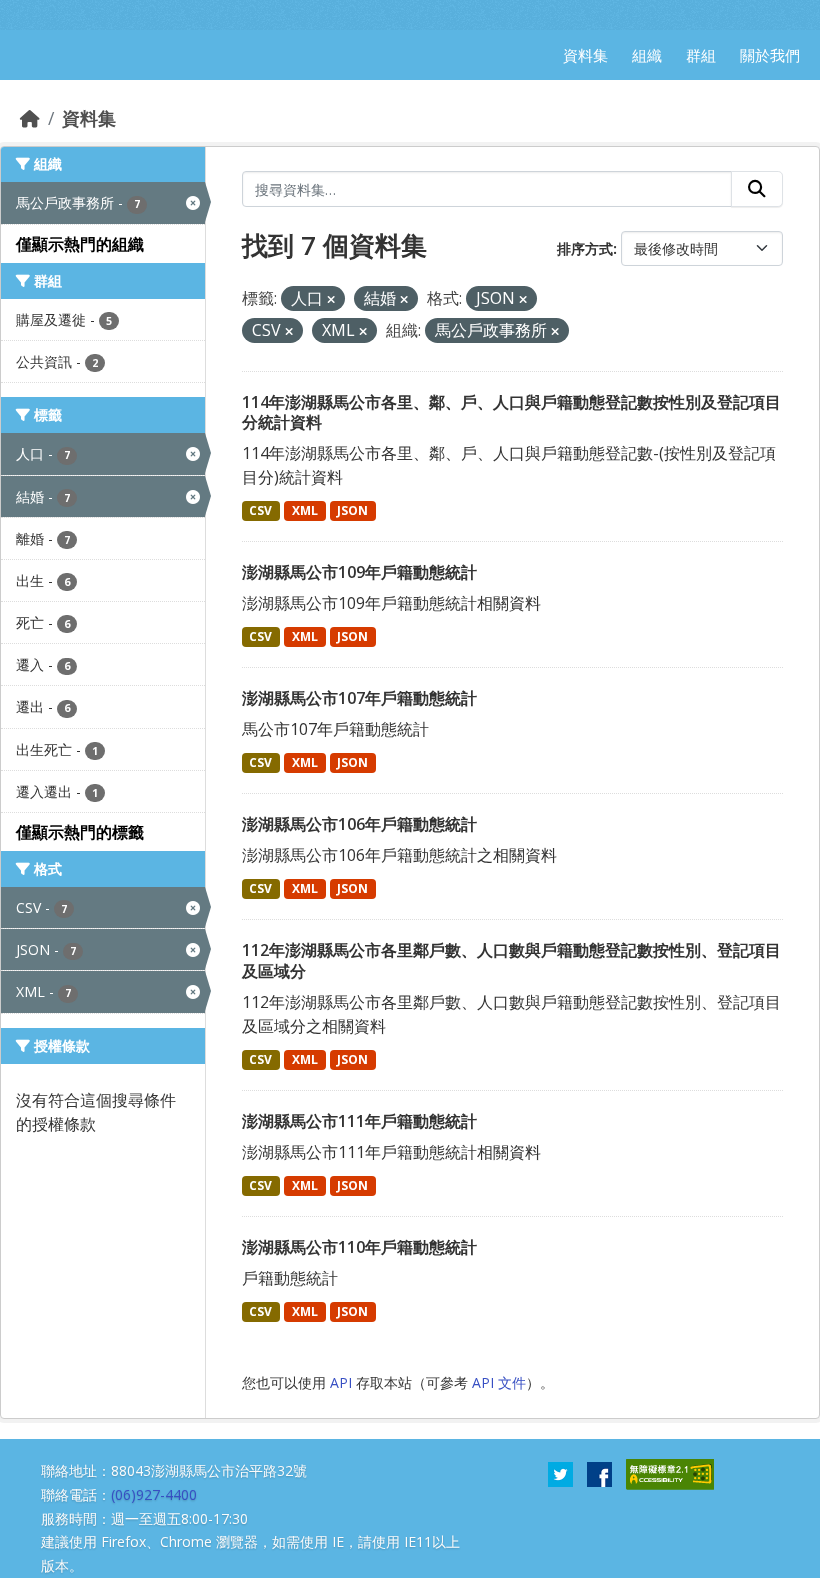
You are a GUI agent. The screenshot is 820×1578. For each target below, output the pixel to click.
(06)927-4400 (154, 1494)
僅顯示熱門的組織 (80, 244)
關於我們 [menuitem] (770, 55)
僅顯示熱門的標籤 (80, 832)
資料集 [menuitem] (585, 55)
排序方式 (585, 248)
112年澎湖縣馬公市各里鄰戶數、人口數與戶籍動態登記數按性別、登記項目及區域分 (511, 960)
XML (305, 510)
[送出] (757, 189)
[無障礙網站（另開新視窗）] (670, 1473)
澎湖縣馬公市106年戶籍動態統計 (359, 824)
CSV (260, 510)
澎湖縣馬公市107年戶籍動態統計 (359, 698)
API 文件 (499, 1382)
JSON (352, 510)
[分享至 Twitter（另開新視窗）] (560, 1473)
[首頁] (30, 118)
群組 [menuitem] (701, 55)
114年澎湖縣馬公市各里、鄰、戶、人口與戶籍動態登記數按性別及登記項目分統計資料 (511, 412)
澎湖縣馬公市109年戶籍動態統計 (359, 572)
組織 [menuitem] (647, 55)
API (341, 1382)
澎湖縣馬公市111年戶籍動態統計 (359, 1121)
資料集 (89, 118)
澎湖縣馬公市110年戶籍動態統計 (359, 1247)
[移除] (331, 299)
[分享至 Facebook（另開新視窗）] (599, 1473)
